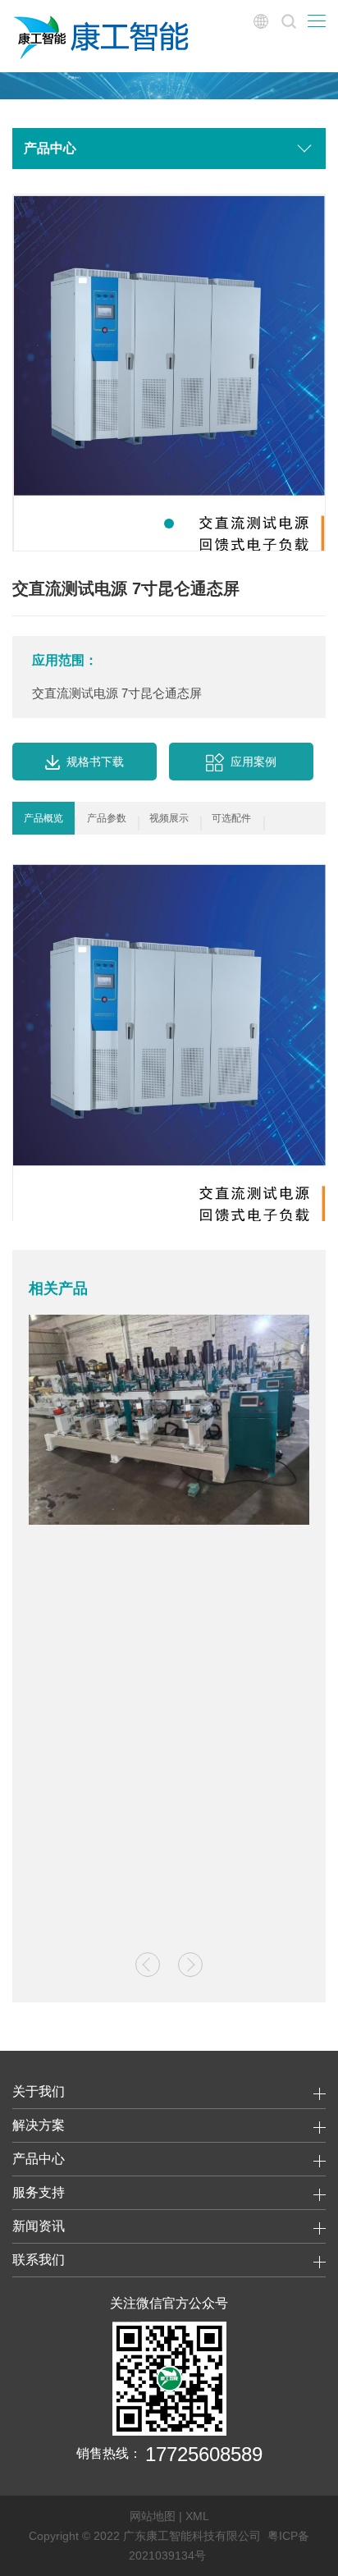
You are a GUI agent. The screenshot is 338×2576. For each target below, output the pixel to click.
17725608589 (204, 2454)
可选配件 (231, 818)
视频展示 (169, 818)
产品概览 (43, 818)
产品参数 (107, 818)
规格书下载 (95, 762)
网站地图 (153, 2516)
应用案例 (253, 762)
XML (197, 2516)
